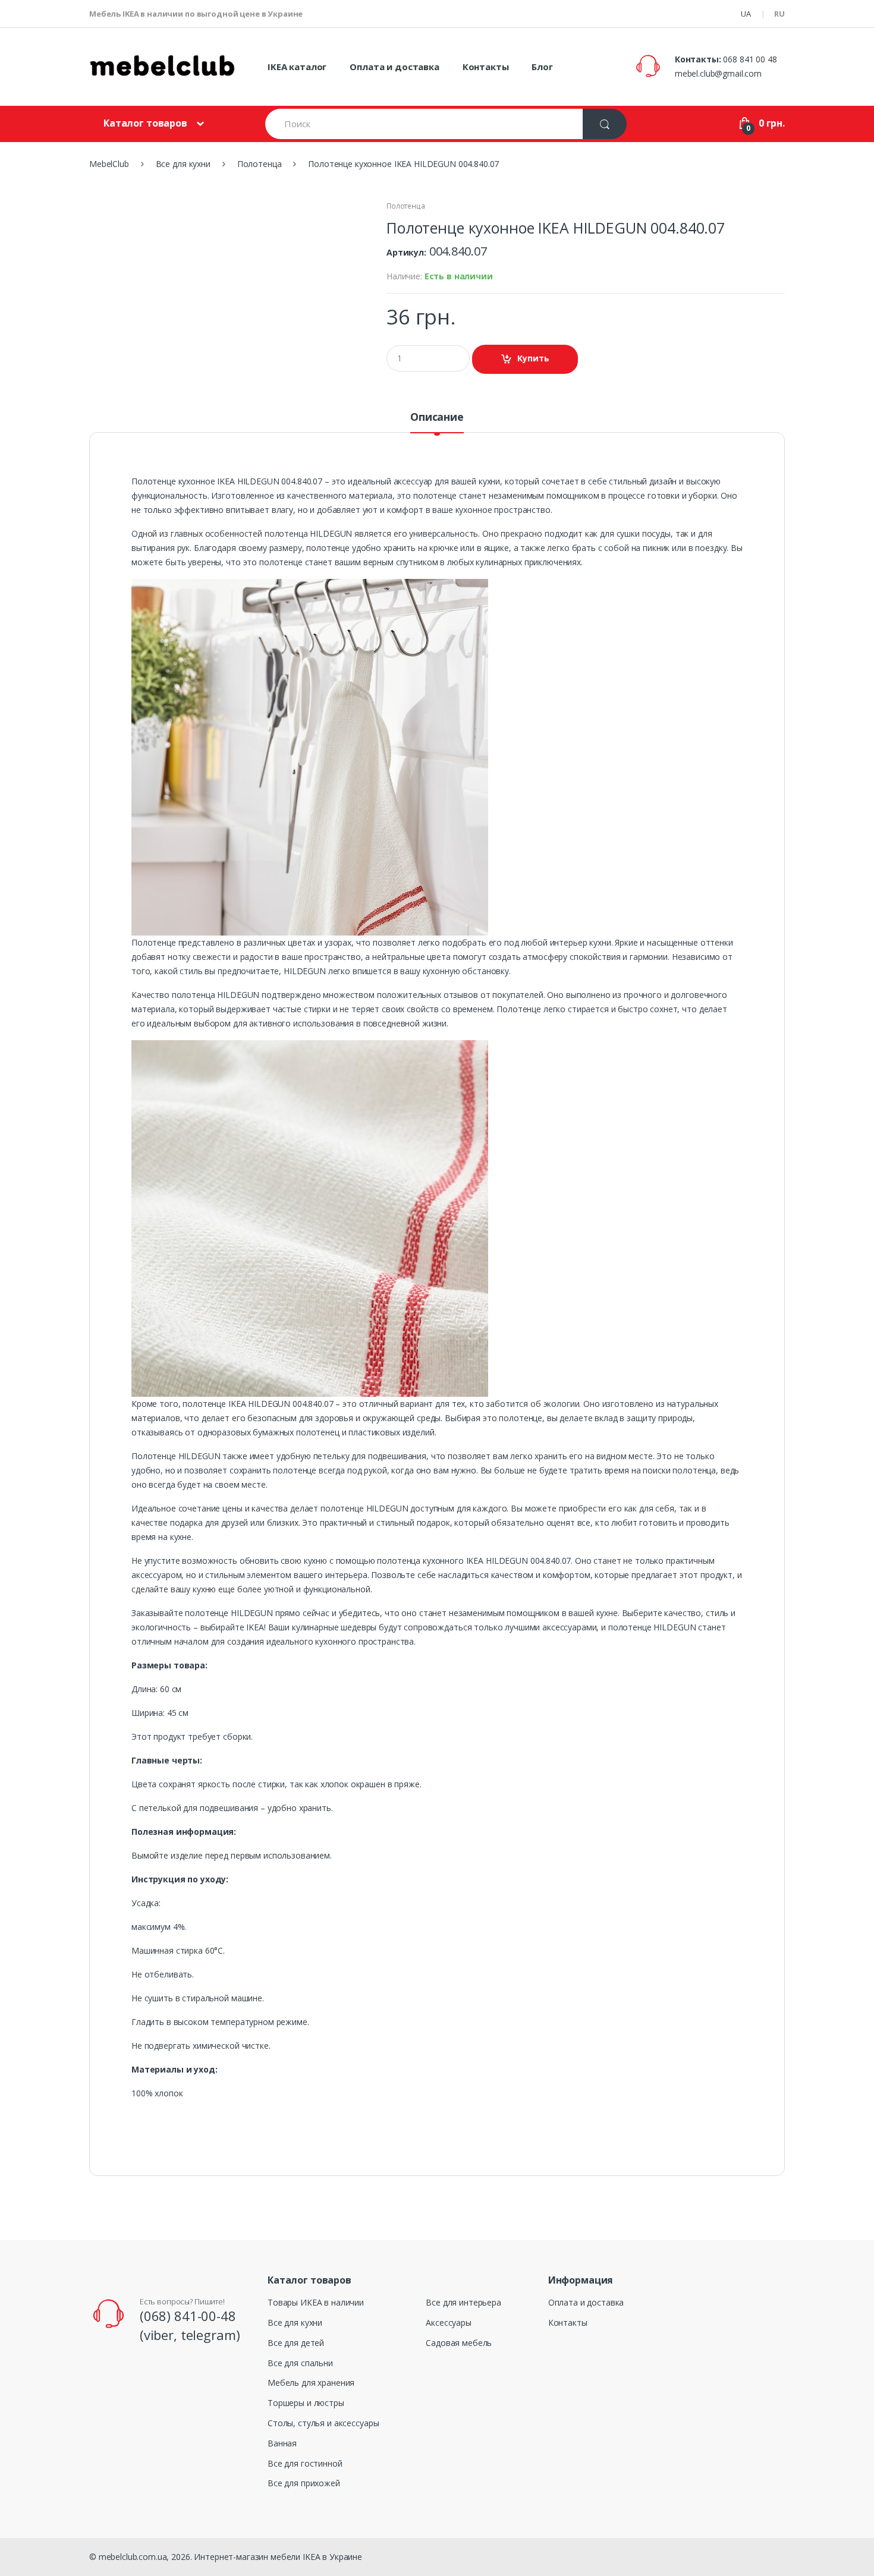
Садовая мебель (459, 2343)
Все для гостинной (305, 2463)
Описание (437, 418)
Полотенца (406, 206)
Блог (542, 67)
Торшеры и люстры (306, 2403)
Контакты (486, 67)
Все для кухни (295, 2323)
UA (746, 14)
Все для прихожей (304, 2483)
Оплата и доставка (394, 67)
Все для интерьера (463, 2302)
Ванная (282, 2443)
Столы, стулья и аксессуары (323, 2423)
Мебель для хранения (311, 2383)
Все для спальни (300, 2363)
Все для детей (296, 2343)
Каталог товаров (145, 123)
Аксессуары (449, 2323)
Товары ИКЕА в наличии (316, 2302)
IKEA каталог (297, 67)
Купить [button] (533, 358)
